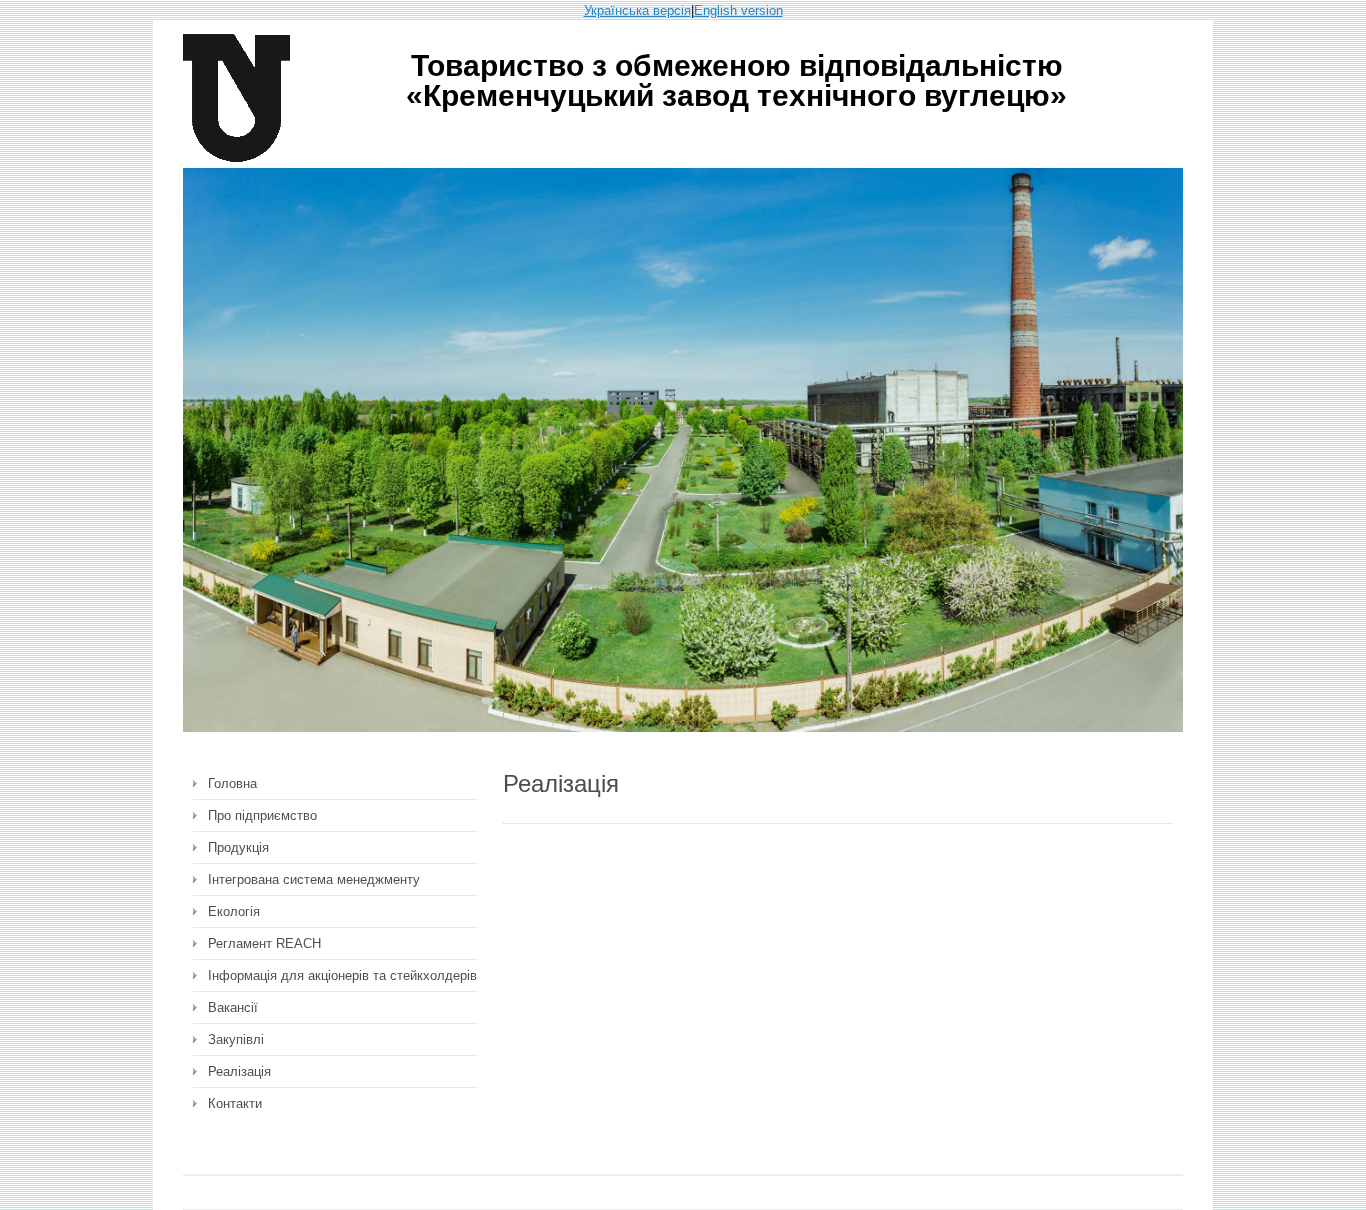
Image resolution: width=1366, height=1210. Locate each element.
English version (738, 10)
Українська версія (637, 10)
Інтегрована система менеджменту (314, 879)
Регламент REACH (264, 943)
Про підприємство (262, 815)
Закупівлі (236, 1039)
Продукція (238, 847)
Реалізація (239, 1071)
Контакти (235, 1103)
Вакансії (233, 1007)
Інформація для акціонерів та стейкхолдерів (342, 975)
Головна (232, 783)
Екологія (234, 911)
